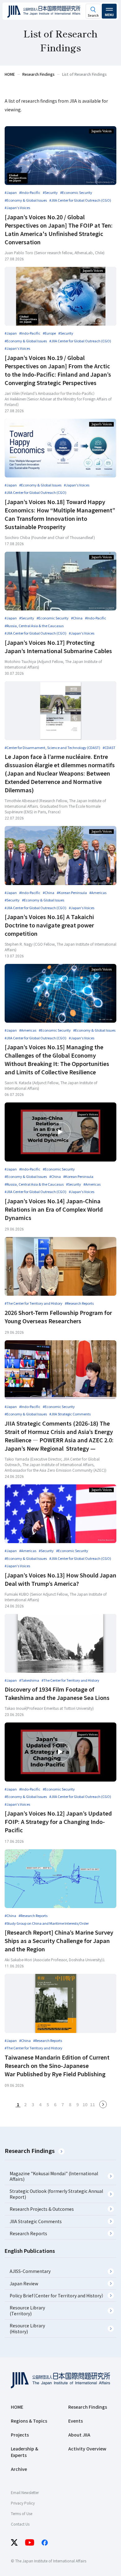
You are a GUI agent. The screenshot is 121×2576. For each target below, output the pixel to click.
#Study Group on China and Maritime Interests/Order (47, 1923)
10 (85, 2104)
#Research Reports (79, 1303)
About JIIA (79, 2435)
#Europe (49, 333)
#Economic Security (76, 192)
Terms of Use (22, 2513)
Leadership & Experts (25, 2452)
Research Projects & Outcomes (42, 2209)
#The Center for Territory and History (34, 1303)
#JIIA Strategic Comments (70, 1414)
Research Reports (28, 2233)
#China (77, 618)
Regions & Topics (29, 2421)
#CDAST (109, 747)
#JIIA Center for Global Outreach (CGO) (80, 200)
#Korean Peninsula (72, 892)
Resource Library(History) (27, 2328)
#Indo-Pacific (30, 192)
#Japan (11, 192)
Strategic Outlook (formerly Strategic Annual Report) (56, 2194)
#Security (50, 192)
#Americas (98, 892)
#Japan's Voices (17, 208)
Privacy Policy (23, 2503)
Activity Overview (87, 2449)
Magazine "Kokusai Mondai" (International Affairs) (54, 2176)
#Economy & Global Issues (26, 200)
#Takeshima (29, 1680)
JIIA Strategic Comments (36, 2221)
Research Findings (30, 2150)
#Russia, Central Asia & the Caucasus (34, 626)
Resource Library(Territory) (27, 2310)
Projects (20, 2435)
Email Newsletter (25, 2492)
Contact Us (20, 2524)
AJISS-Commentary (30, 2271)
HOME (17, 2407)
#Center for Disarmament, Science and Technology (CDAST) (52, 747)
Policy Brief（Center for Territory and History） (57, 2296)
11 (92, 2104)
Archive (19, 2469)
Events (76, 2421)
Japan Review (24, 2283)
